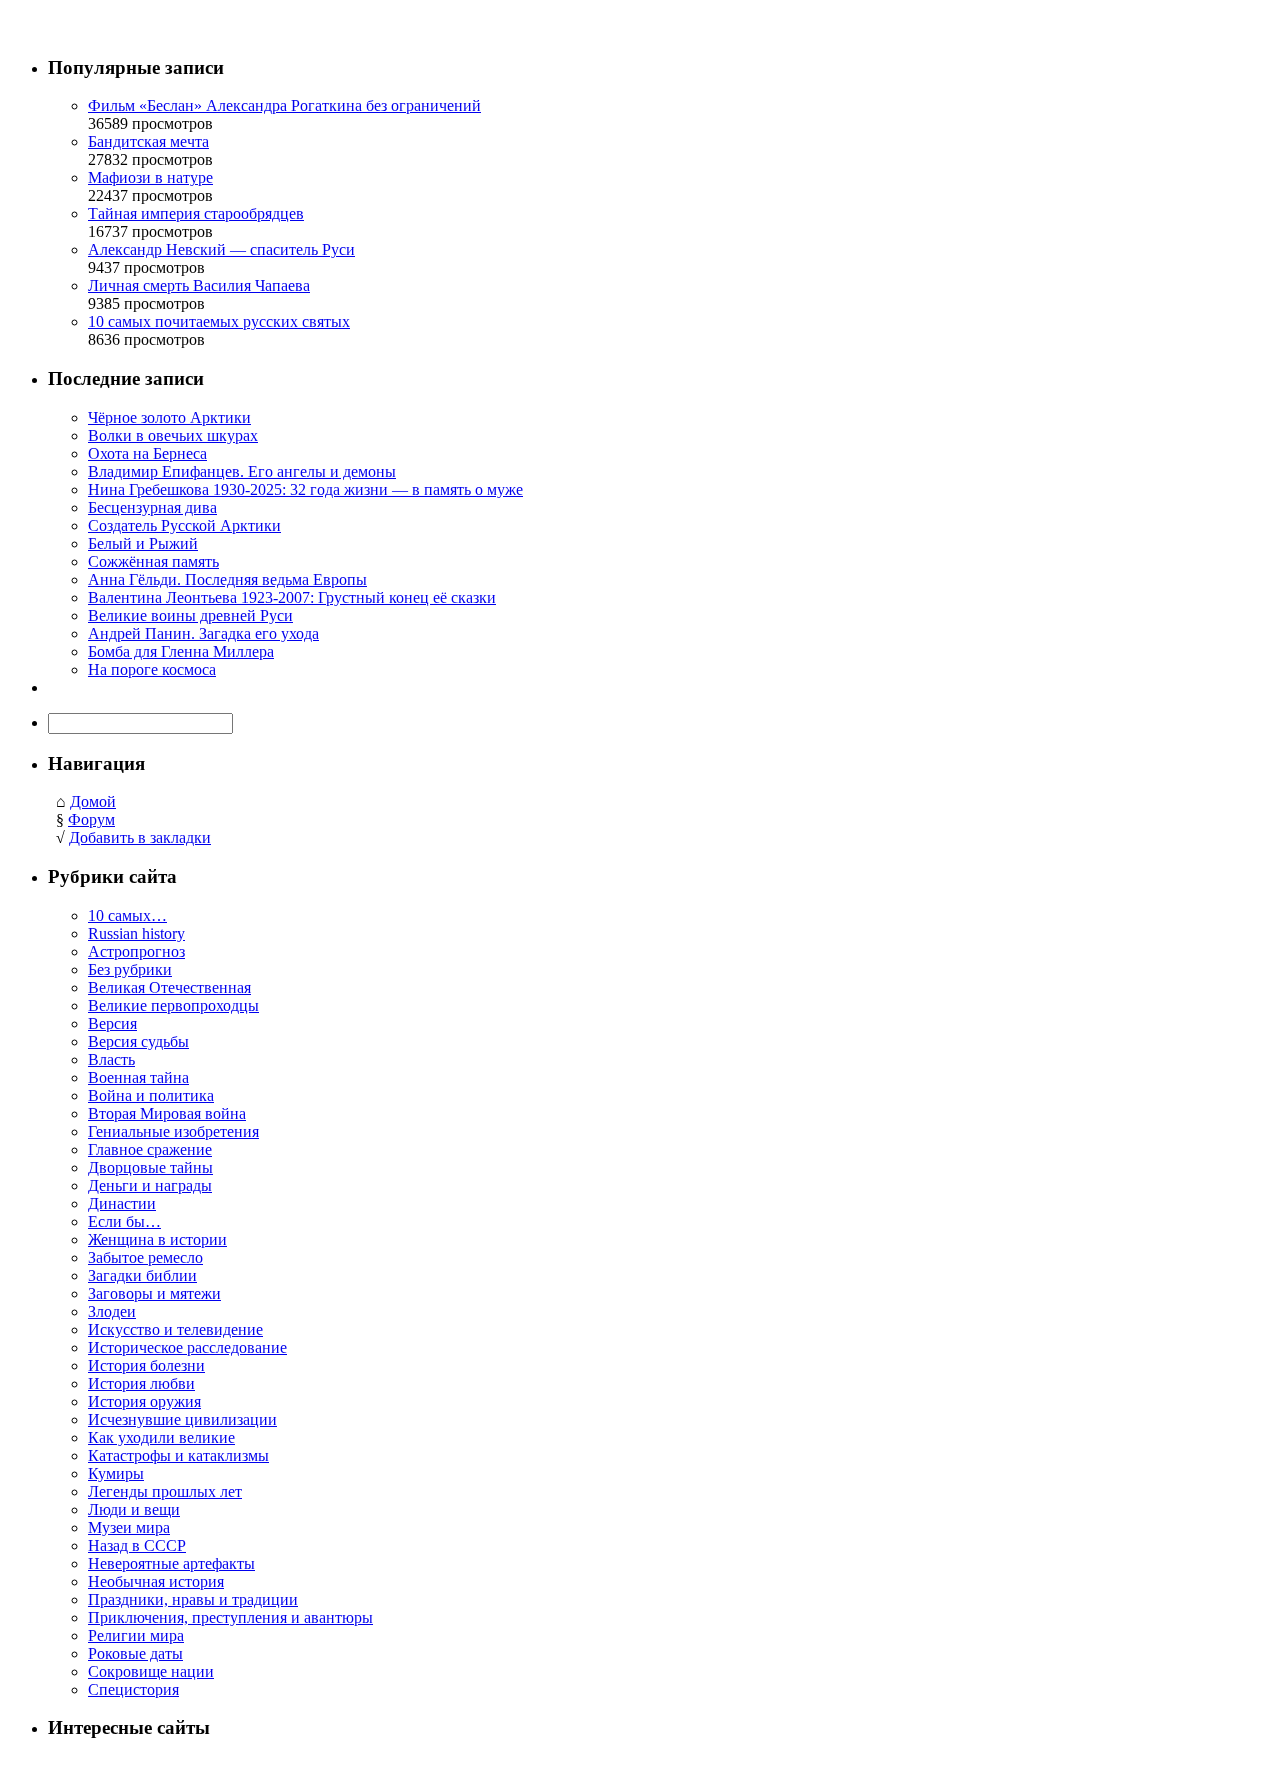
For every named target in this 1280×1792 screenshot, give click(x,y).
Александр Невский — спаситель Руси (221, 249)
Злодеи (112, 1311)
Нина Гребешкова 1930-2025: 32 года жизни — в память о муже (305, 489)
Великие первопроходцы (173, 1005)
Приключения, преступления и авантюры (230, 1617)
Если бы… (124, 1221)
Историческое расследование (187, 1347)
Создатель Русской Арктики (184, 525)
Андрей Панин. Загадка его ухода (203, 633)
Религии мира (136, 1635)
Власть (111, 1059)
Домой (93, 801)
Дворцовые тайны (150, 1167)
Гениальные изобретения (173, 1131)
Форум (91, 819)
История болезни (146, 1365)
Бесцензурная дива (152, 507)
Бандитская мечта (148, 141)
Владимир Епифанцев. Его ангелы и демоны (242, 471)
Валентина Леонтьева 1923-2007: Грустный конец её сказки (292, 597)
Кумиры (116, 1473)
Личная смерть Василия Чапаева (199, 285)
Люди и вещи (134, 1509)
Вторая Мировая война (167, 1113)
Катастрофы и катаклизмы (178, 1455)
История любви (141, 1383)
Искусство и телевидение (175, 1329)
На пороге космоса (152, 669)
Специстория (133, 1689)
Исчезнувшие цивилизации (182, 1419)
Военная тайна (138, 1077)
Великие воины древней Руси (190, 615)
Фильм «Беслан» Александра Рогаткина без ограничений (284, 105)
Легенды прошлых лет (165, 1491)
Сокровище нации (151, 1671)
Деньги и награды (150, 1185)
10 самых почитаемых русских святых (219, 321)
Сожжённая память (153, 561)
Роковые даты (135, 1653)
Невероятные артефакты (171, 1563)
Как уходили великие (161, 1437)
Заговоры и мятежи (154, 1293)
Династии (122, 1203)
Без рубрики (130, 969)
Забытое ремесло (145, 1257)
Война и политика (151, 1095)
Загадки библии (142, 1275)
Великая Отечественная (169, 987)
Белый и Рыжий (143, 543)
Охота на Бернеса (147, 453)
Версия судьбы (138, 1041)
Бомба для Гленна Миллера (181, 651)
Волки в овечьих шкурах (173, 435)
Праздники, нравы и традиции (193, 1599)
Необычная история (156, 1581)
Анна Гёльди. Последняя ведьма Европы (227, 579)
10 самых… (127, 915)
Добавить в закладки (140, 837)
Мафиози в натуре (150, 177)
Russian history (136, 933)
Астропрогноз (136, 951)
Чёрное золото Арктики (169, 417)
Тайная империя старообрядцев (196, 213)
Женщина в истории (157, 1239)
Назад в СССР (137, 1545)
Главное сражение (150, 1149)
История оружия (144, 1401)
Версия (112, 1023)
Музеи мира (129, 1527)
